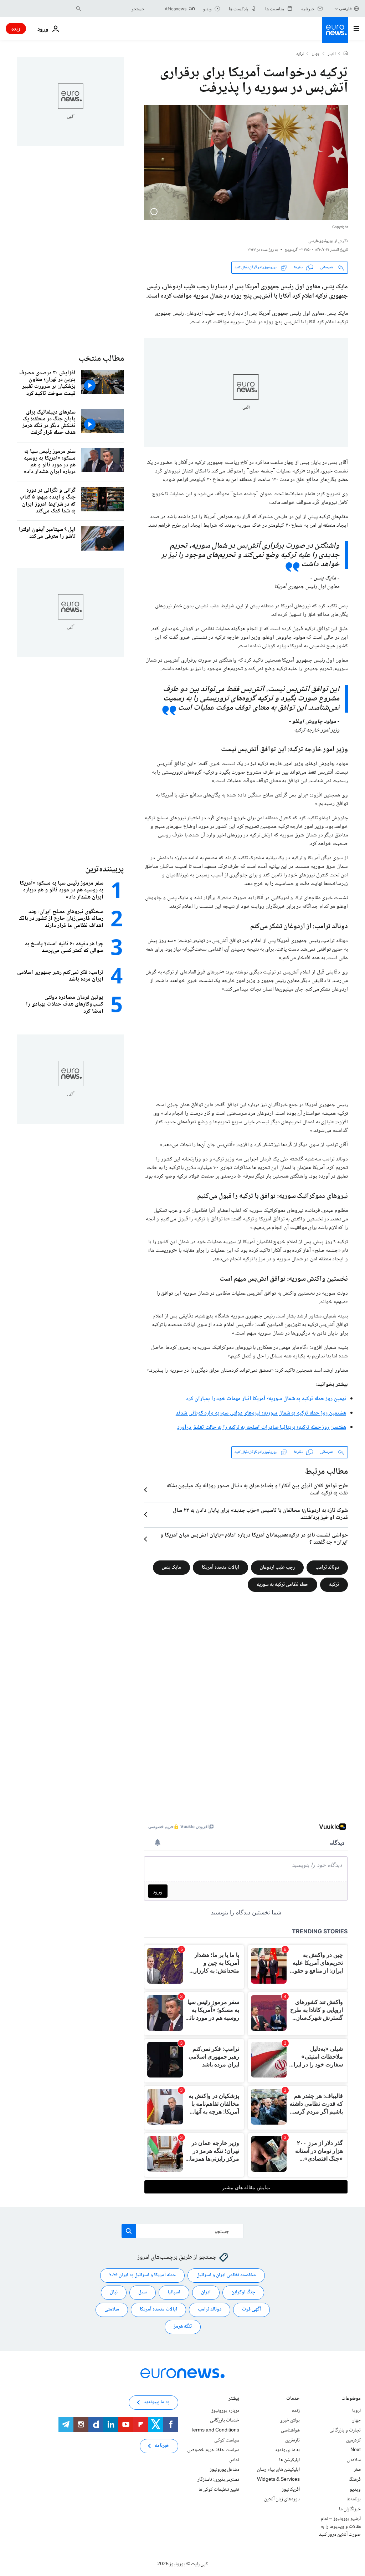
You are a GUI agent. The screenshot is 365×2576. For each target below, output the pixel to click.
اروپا (356, 2411)
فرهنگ (355, 2480)
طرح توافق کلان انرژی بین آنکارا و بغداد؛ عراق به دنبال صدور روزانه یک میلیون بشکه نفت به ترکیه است (257, 1490)
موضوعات (351, 2399)
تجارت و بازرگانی (345, 2430)
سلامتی (112, 2309)
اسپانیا (174, 2292)
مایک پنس (171, 1567)
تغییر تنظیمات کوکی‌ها (219, 2489)
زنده (16, 28)
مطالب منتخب (101, 359)
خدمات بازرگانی (225, 2420)
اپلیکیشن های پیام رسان (278, 2470)
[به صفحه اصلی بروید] (335, 30)
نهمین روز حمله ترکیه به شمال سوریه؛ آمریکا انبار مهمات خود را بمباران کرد (266, 1399)
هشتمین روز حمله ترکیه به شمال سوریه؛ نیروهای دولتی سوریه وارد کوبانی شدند (261, 1413)
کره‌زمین (353, 2440)
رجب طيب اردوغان (277, 1567)
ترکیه (300, 54)
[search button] (78, 9)
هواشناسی (290, 2430)
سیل (143, 2292)
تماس (234, 2460)
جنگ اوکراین (243, 2292)
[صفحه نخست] (346, 54)
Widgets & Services (278, 2480)
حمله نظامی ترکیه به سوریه (282, 1584)
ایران (206, 2292)
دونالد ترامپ (327, 1567)
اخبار (332, 54)
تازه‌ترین (292, 2440)
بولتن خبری (290, 2420)
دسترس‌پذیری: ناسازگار (218, 2480)
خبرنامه (162, 2446)
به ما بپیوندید (287, 2450)
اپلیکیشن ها (289, 2460)
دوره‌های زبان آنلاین (282, 2499)
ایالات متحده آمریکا (220, 1567)
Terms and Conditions (215, 2430)
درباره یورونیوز (225, 2411)
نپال (114, 2292)
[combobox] (114, 9)
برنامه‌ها (354, 2499)
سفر (357, 2470)
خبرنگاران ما (350, 2509)
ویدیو (355, 2489)
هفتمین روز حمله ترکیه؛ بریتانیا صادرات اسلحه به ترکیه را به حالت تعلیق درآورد (262, 1428)
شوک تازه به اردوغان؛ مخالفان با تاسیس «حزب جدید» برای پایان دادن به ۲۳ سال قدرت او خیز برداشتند (260, 1514)
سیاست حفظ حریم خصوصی (213, 2450)
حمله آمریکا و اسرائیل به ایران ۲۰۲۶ (142, 2275)
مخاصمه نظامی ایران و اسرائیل (226, 2275)
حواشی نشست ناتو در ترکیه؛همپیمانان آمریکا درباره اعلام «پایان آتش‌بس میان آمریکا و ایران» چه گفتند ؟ (254, 1539)
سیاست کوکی (227, 2440)
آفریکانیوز (291, 2489)
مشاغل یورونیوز (225, 2470)
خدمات (293, 2399)
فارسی (345, 8)
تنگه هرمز (183, 2327)
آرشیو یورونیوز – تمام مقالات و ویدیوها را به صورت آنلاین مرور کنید (340, 2527)
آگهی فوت (251, 2309)
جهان (316, 54)
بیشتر (234, 2399)
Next (356, 2450)
